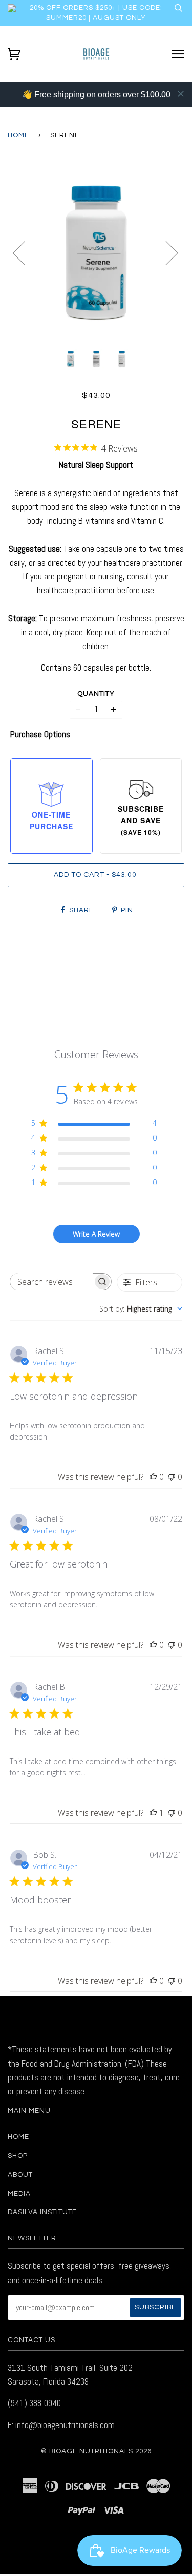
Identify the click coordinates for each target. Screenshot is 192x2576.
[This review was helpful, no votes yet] (153, 1477)
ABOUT (20, 2175)
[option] (96, 253)
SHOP (18, 2156)
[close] (181, 94)
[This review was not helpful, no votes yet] (172, 1477)
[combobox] (141, 1309)
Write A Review (96, 1234)
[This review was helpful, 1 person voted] (153, 1813)
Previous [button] (25, 252)
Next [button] (166, 252)
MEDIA (19, 2194)
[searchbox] (52, 1282)
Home (18, 135)
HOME (18, 2137)
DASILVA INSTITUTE (42, 2212)
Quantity (96, 694)
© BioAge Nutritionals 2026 (96, 2451)
